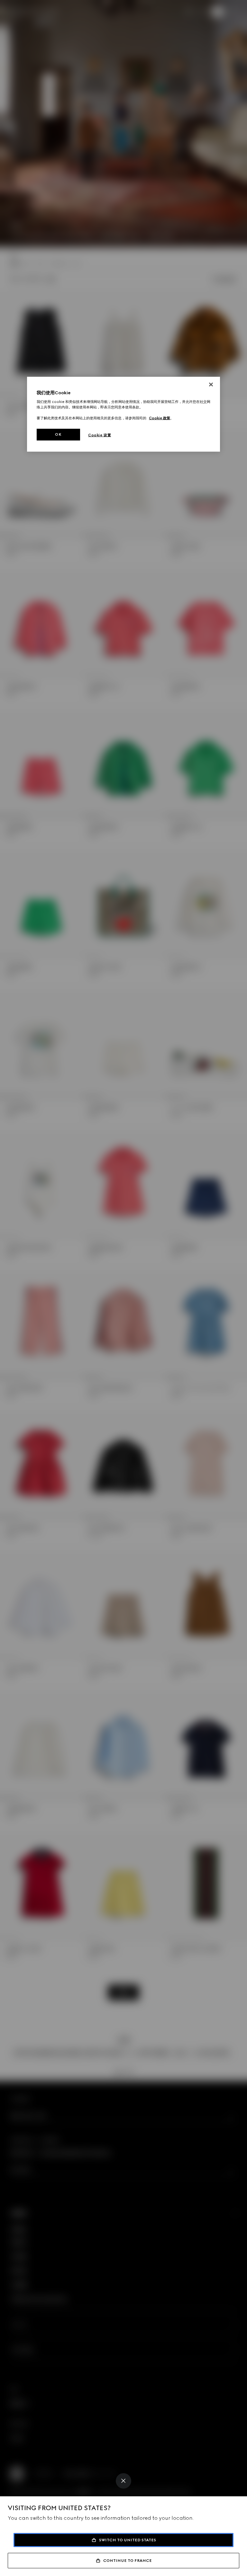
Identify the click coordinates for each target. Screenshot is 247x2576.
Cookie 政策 (160, 418)
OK (58, 434)
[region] (123, 414)
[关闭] (211, 384)
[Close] (123, 2481)
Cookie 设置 (100, 435)
